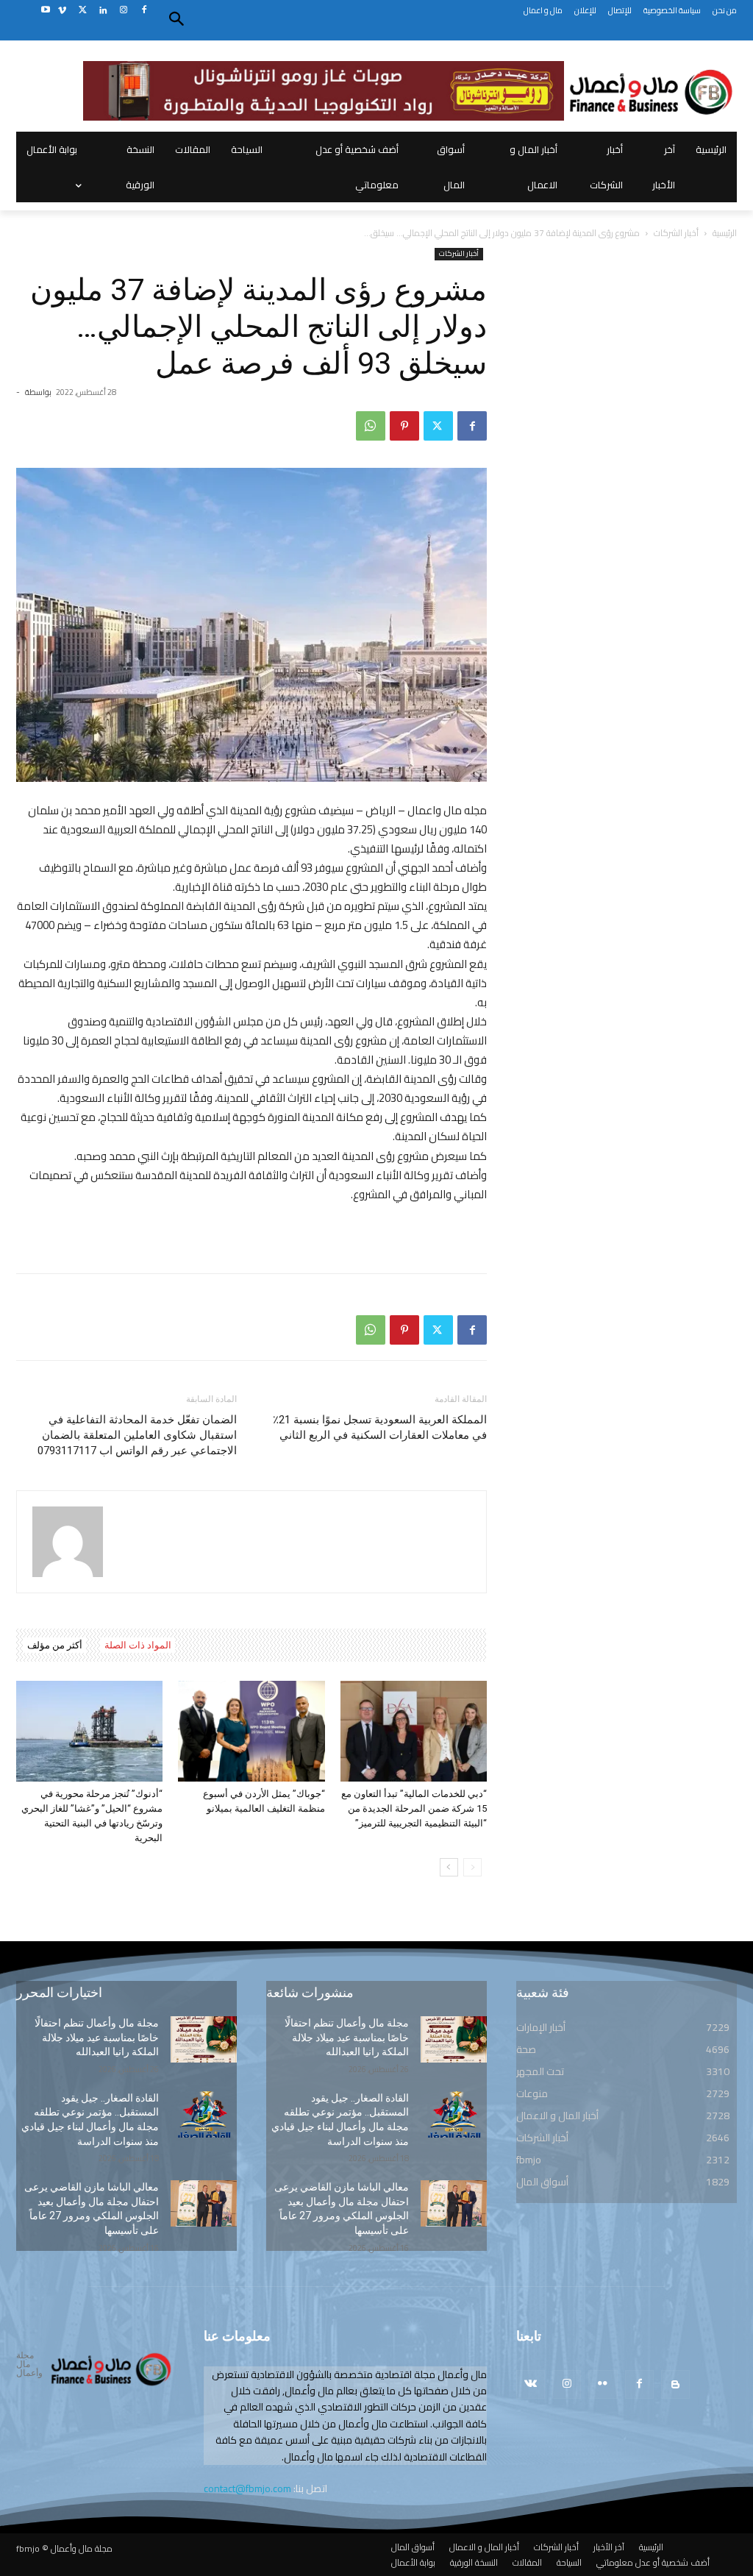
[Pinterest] (404, 426)
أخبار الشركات (676, 233)
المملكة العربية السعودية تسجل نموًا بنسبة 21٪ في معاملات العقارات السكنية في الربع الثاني (380, 1427)
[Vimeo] (62, 11)
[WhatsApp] (371, 426)
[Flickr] (603, 2384)
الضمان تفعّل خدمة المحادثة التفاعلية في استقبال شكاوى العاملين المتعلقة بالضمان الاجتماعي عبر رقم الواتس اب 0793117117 (137, 1435)
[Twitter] (83, 11)
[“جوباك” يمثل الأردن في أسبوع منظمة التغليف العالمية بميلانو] (251, 1731)
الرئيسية (725, 233)
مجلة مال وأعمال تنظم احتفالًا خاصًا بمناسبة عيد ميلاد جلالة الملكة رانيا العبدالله (97, 2037)
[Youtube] (45, 11)
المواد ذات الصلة (138, 1645)
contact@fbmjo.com (247, 2488)
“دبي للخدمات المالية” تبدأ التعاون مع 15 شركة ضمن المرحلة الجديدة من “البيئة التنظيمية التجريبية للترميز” (414, 1808)
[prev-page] (472, 1867)
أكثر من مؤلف (55, 1645)
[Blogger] (675, 2384)
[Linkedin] (103, 11)
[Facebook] (144, 11)
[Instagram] (123, 11)
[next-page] (449, 1867)
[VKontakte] (531, 2384)
